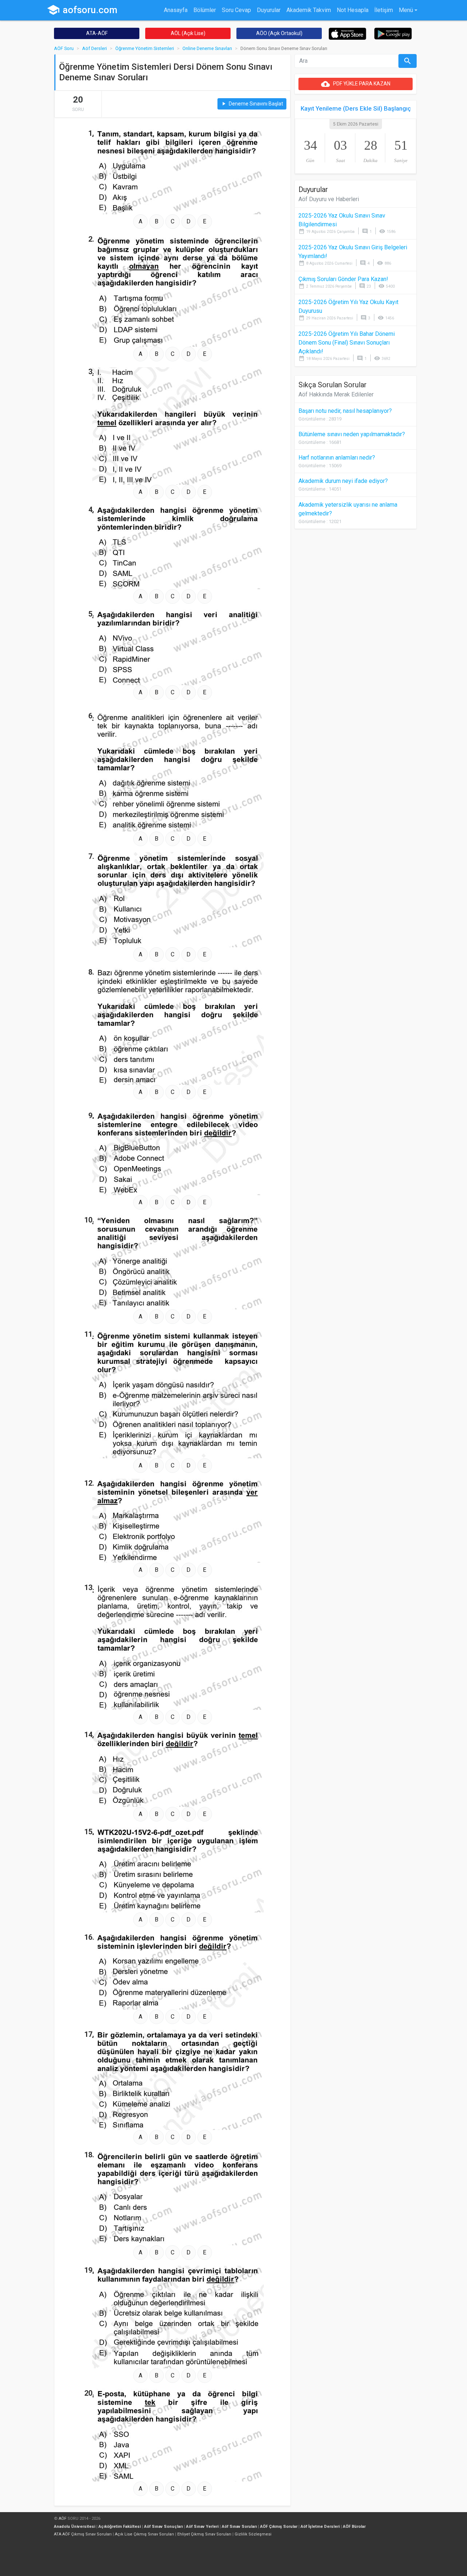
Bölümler (205, 10)
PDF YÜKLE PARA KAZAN (356, 84)
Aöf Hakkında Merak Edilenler (336, 394)
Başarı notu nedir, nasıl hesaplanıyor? (345, 411)
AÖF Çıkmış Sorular (279, 2527)
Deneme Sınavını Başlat (252, 104)
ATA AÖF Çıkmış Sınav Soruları (83, 2534)
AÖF (63, 2519)
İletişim (384, 10)
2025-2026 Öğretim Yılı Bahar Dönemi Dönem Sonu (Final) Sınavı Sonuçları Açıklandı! (347, 343)
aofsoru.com (82, 10)
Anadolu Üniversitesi (75, 2527)
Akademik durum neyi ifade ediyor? (343, 481)
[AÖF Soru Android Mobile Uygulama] (393, 33)
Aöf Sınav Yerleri (202, 2527)
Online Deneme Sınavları (207, 48)
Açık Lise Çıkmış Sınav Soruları (144, 2534)
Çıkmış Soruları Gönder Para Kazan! (343, 279)
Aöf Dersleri (94, 48)
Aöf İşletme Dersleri (320, 2527)
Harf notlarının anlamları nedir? (337, 458)
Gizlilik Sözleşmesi (253, 2534)
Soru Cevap (236, 10)
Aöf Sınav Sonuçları (163, 2527)
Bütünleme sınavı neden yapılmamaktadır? (352, 434)
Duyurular (269, 10)
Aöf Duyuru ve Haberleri (329, 199)
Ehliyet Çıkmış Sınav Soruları (204, 2534)
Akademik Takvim (309, 10)
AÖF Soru (64, 48)
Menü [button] (406, 10)
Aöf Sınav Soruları (239, 2527)
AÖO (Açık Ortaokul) (279, 33)
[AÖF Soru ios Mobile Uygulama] (348, 33)
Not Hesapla (353, 10)
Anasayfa (176, 10)
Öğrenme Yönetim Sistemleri (145, 48)
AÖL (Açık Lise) (188, 33)
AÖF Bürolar (354, 2527)
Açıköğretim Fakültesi (120, 2527)
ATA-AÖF (97, 33)
